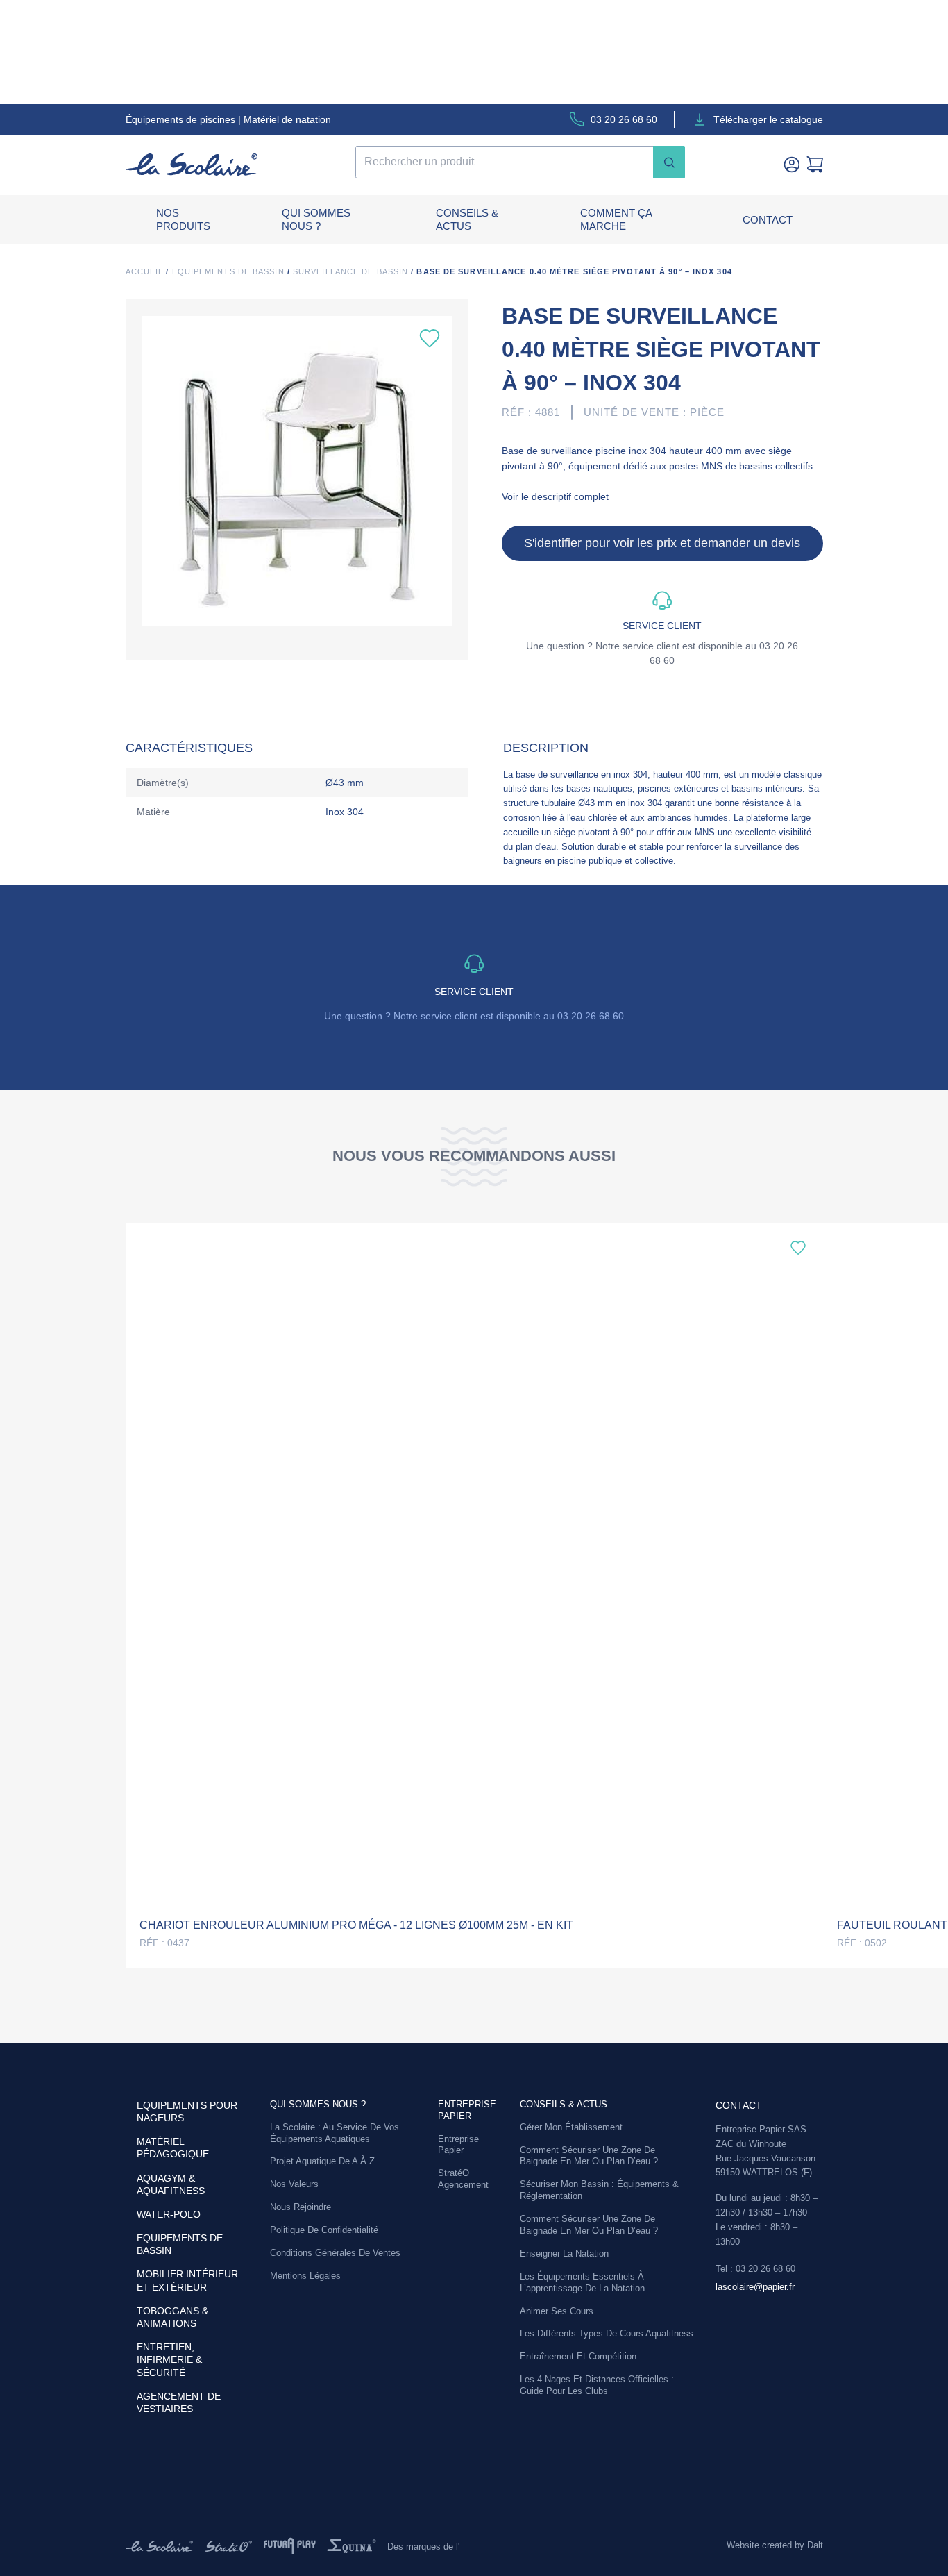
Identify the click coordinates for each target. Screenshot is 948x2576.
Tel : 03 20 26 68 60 (755, 2269)
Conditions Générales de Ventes (335, 2253)
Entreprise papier (467, 2110)
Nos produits (183, 220)
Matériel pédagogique (173, 2148)
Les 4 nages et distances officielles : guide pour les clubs (597, 2385)
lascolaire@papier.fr (755, 2287)
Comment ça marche (616, 220)
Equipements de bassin (228, 271)
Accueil (145, 271)
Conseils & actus (467, 220)
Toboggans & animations (172, 2317)
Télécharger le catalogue (768, 119)
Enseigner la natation (564, 2253)
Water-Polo (169, 2214)
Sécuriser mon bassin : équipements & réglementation (599, 2190)
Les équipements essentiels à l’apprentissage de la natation (582, 2282)
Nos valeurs (294, 2184)
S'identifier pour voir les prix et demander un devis (662, 543)
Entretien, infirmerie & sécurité (169, 2359)
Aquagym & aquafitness (171, 2184)
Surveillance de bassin (350, 271)
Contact (768, 220)
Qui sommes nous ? (316, 220)
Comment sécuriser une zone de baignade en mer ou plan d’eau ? (589, 2156)
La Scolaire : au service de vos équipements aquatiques (335, 2133)
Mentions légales (305, 2276)
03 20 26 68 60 (624, 119)
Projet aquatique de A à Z (322, 2161)
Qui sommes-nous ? (318, 2104)
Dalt (815, 2545)
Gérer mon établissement (571, 2127)
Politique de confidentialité (324, 2230)
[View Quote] (815, 165)
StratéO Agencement (463, 2179)
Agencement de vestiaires (179, 2402)
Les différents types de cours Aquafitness (607, 2333)
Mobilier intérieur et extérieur (187, 2280)
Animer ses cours (557, 2311)
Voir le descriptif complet (555, 496)
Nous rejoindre (301, 2207)
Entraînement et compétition (578, 2356)
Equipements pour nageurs (187, 2111)
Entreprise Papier (458, 2145)
